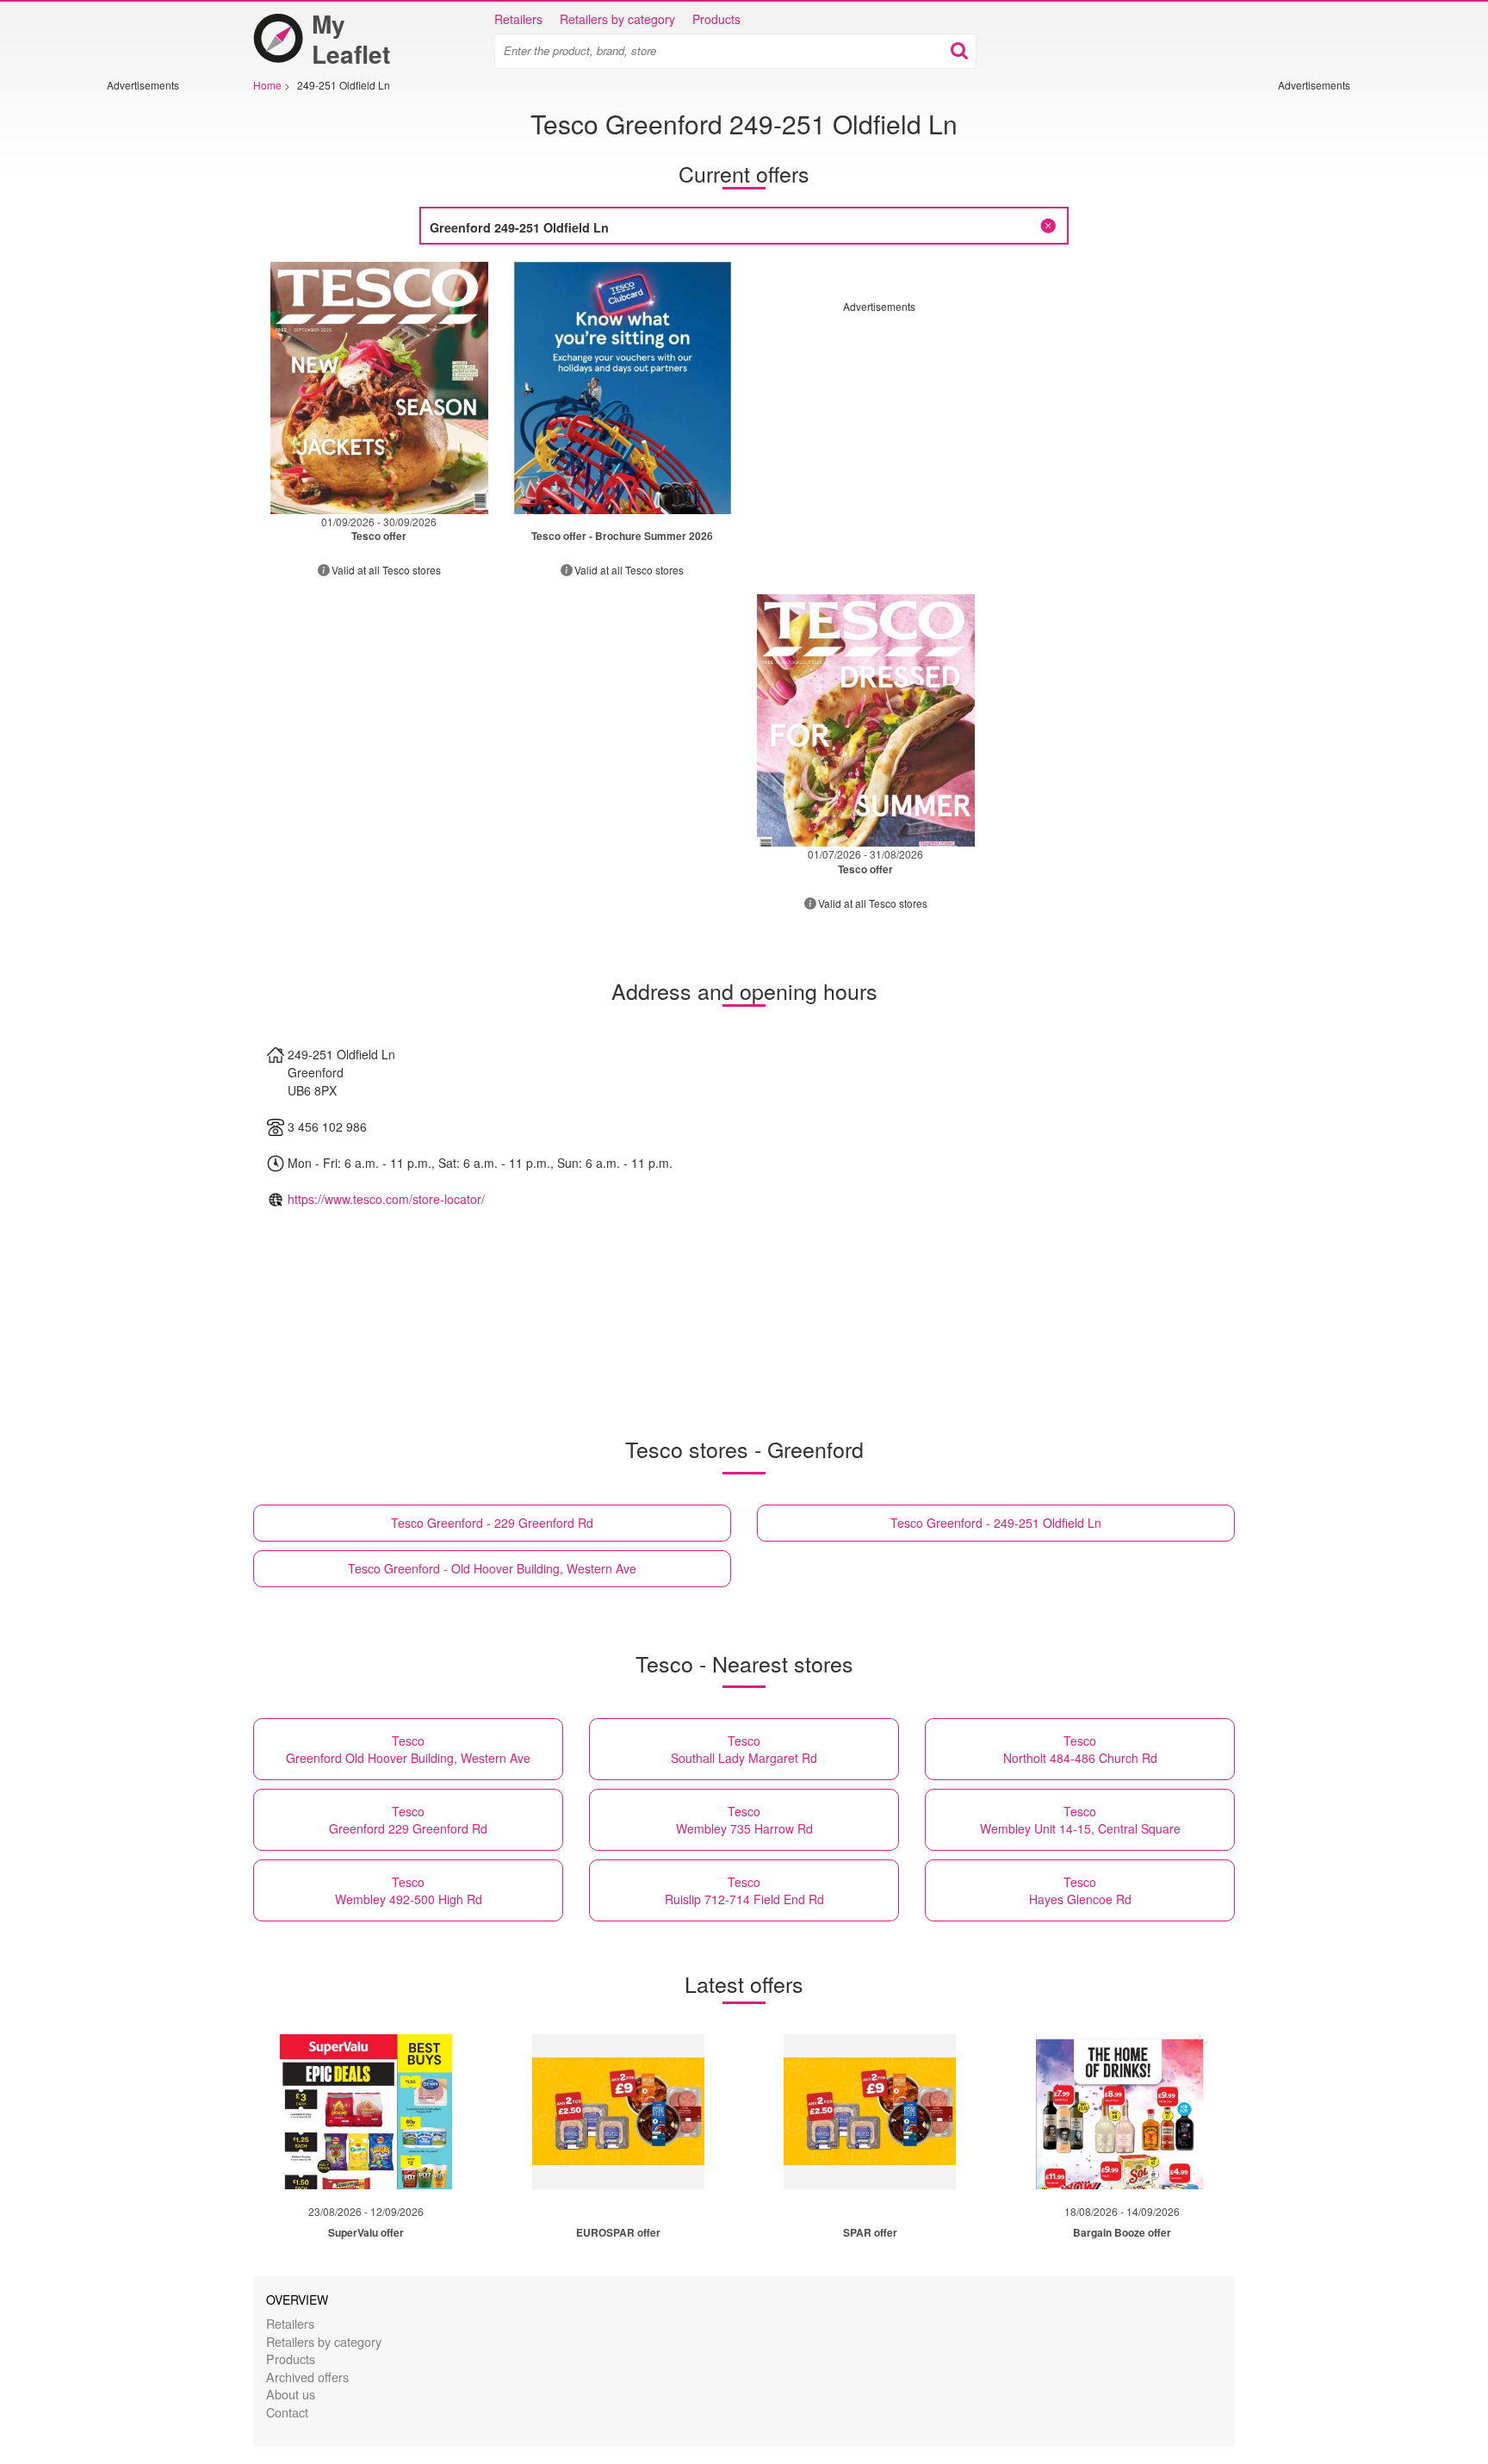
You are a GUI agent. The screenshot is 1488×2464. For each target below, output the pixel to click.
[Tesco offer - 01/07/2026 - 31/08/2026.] (866, 720)
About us (291, 2394)
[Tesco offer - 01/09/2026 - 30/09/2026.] (379, 388)
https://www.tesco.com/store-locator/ (386, 1199)
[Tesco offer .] (623, 388)
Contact (287, 2412)
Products (716, 19)
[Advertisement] (158, 351)
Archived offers (307, 2377)
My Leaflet (351, 39)
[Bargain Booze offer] (1122, 2112)
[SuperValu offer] (366, 2112)
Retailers (518, 19)
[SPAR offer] (870, 2112)
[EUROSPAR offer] (618, 2112)
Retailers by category (617, 19)
